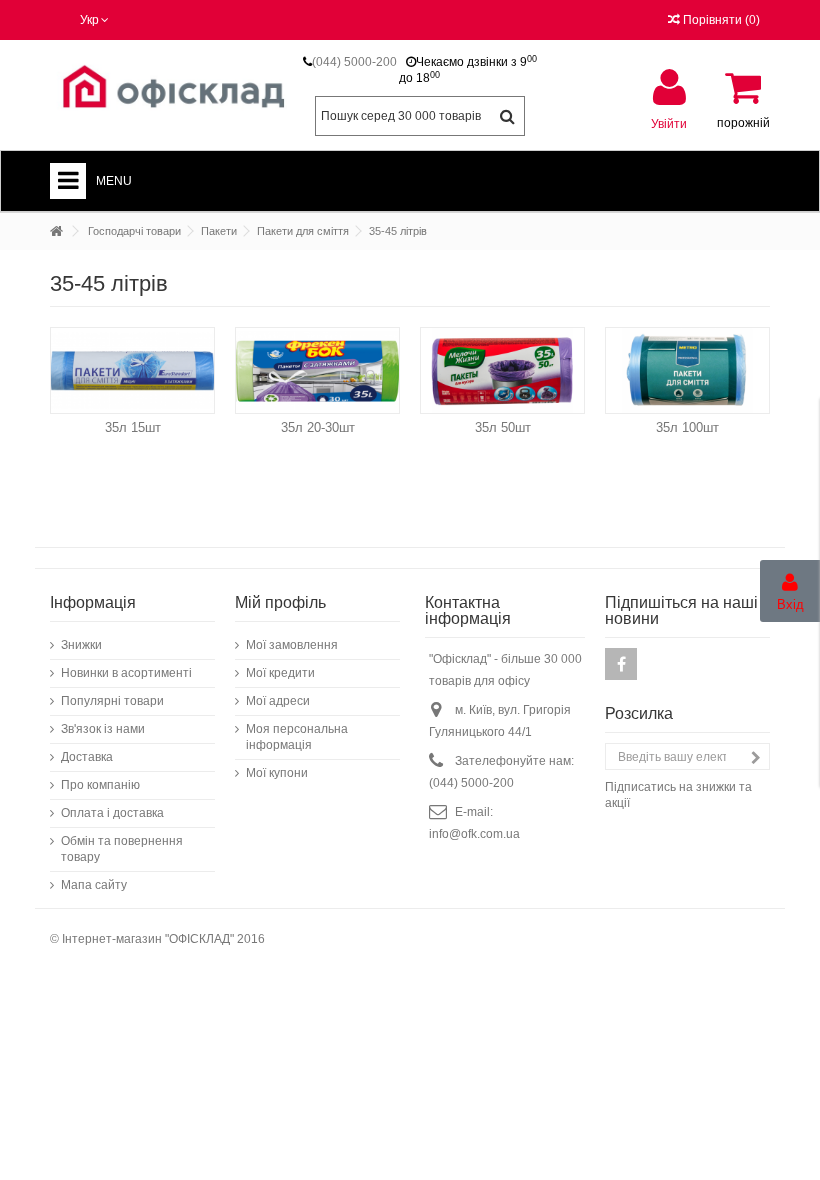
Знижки (81, 645)
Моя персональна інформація (297, 737)
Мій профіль (280, 602)
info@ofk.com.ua (474, 834)
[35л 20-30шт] (317, 370)
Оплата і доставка (112, 813)
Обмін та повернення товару (122, 849)
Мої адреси (278, 701)
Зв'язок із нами (103, 729)
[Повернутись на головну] (56, 231)
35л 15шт (133, 427)
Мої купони (277, 773)
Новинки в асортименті (126, 673)
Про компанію (100, 785)
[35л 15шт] (132, 370)
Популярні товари (112, 701)
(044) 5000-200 (354, 62)
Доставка (87, 757)
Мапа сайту (94, 885)
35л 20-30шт (318, 427)
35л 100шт (687, 427)
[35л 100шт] (687, 370)
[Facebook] (621, 664)
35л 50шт (503, 427)
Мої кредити (280, 673)
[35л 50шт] (502, 370)
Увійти (669, 123)
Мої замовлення (292, 645)
